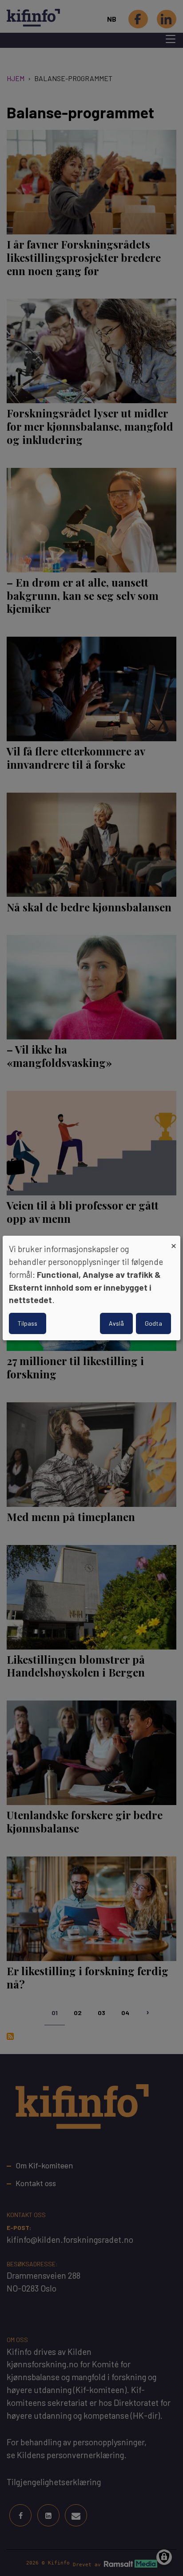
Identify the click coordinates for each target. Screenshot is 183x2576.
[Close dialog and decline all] (174, 1241)
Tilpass (28, 1323)
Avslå (116, 1323)
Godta (153, 1323)
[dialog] (91, 1288)
